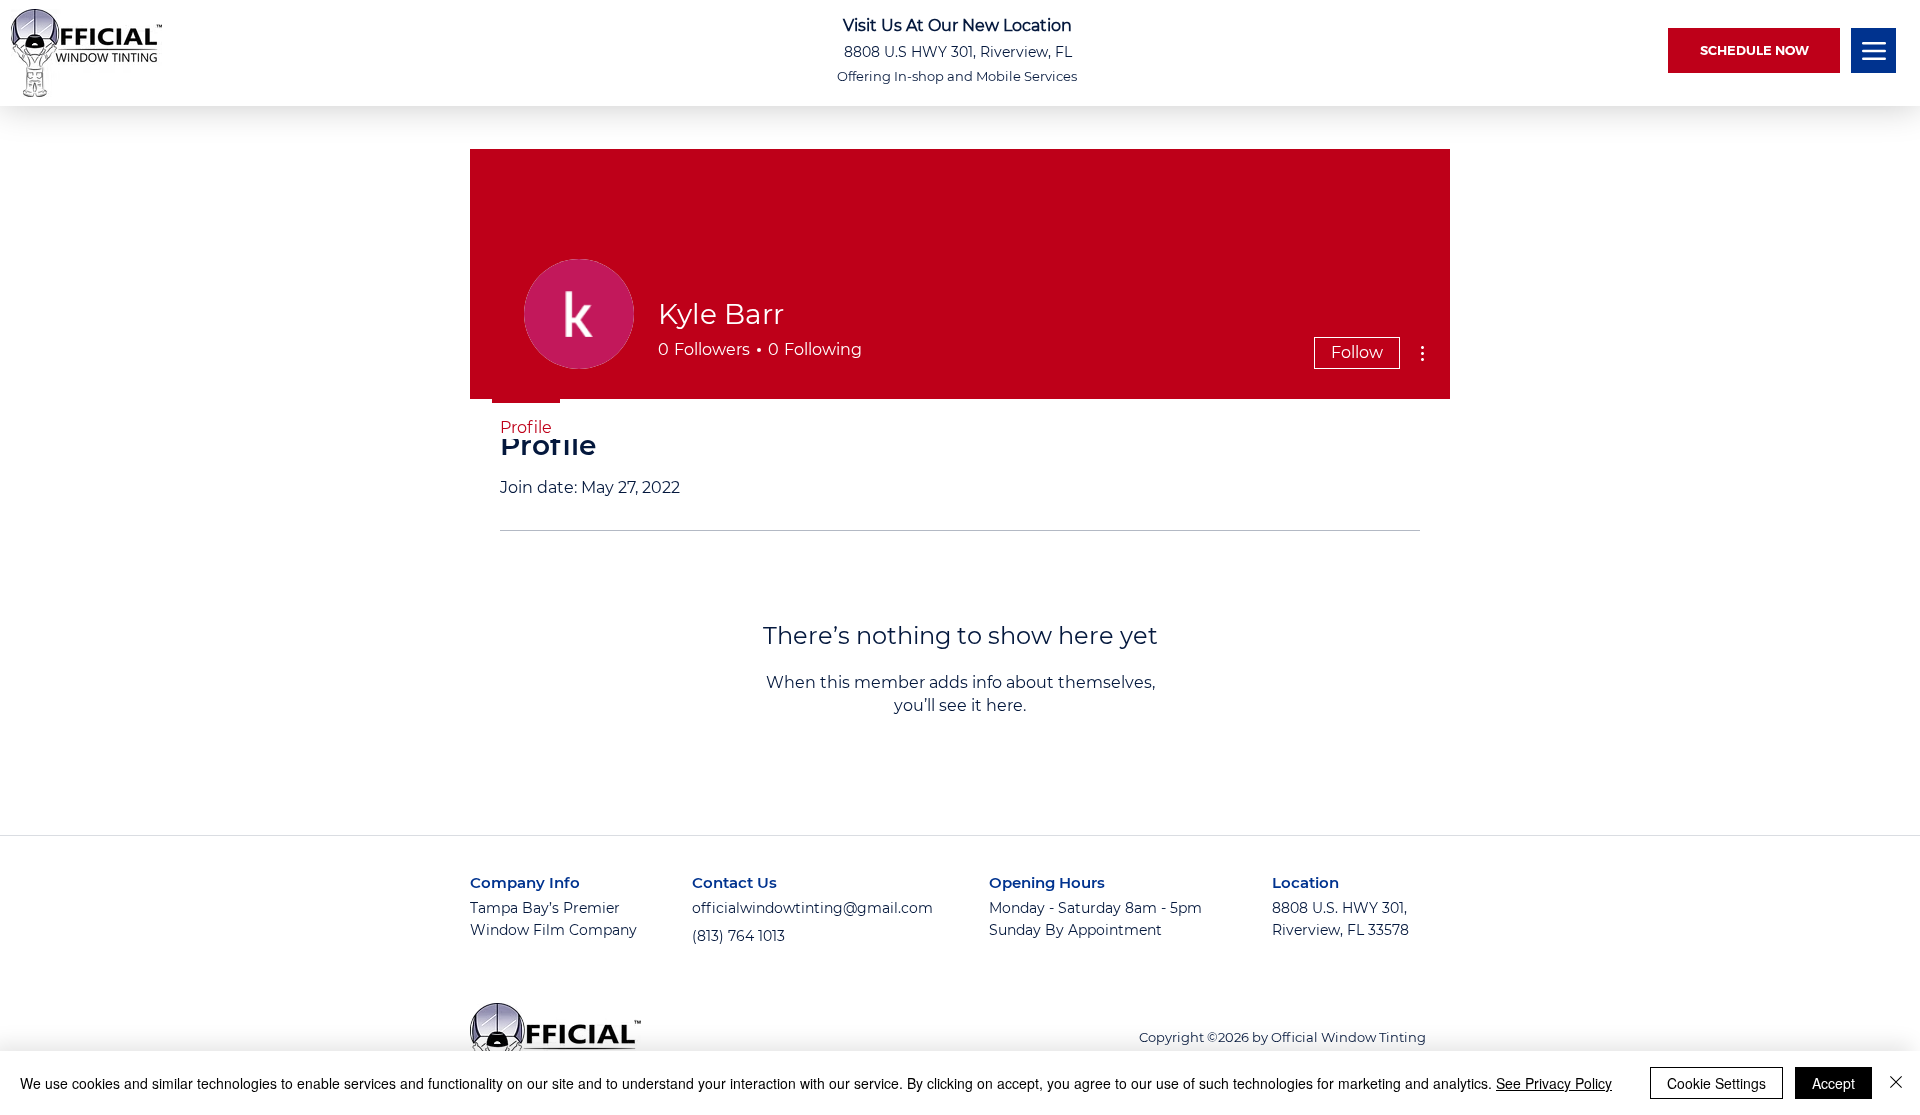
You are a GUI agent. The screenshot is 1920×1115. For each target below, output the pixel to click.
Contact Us (734, 882)
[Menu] (1873, 50)
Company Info (525, 882)
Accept (1833, 1083)
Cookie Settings (1716, 1083)
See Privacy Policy (1554, 1083)
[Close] (1896, 1083)
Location (1305, 882)
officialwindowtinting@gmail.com (812, 908)
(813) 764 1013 (738, 936)
